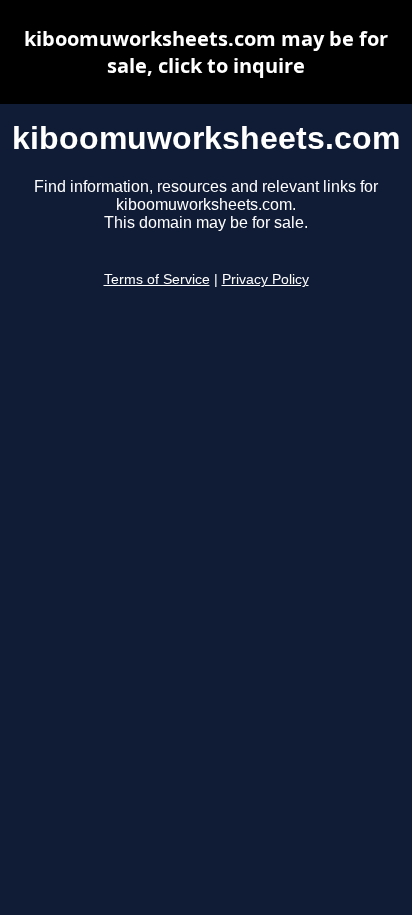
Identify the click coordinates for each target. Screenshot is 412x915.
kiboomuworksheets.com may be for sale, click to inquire (206, 52)
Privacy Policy (265, 279)
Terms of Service (157, 279)
